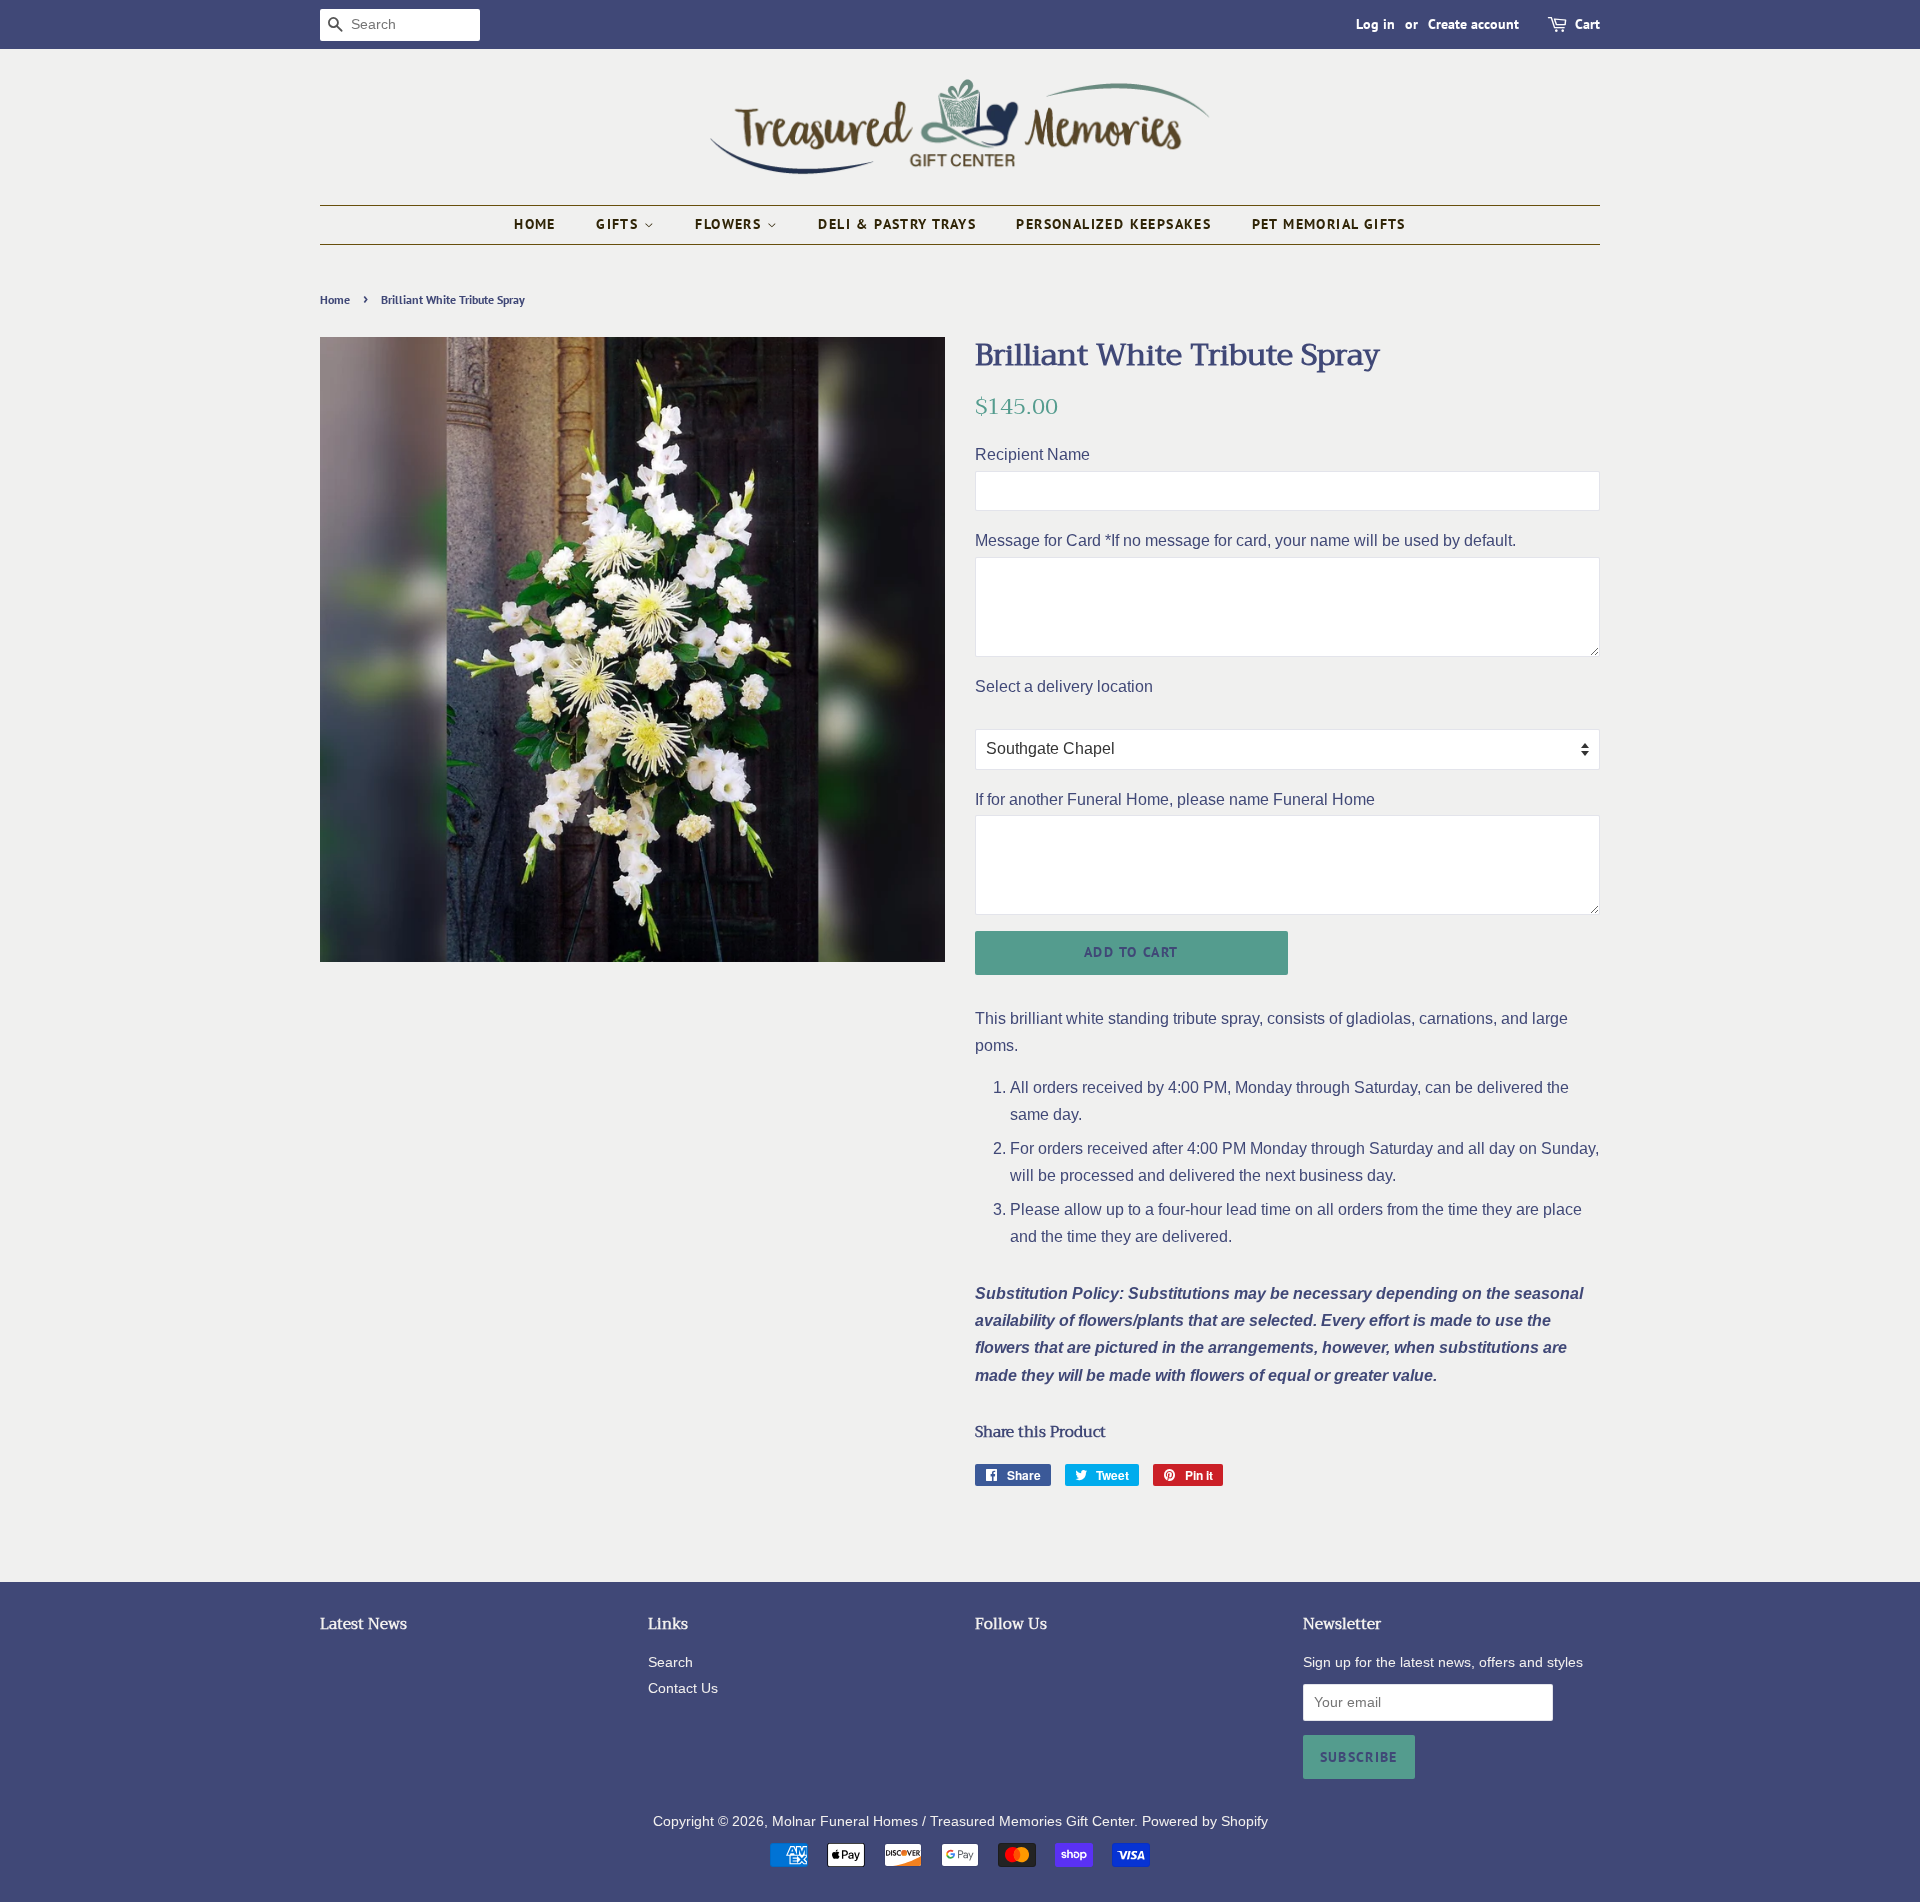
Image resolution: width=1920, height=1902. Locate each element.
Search (670, 1662)
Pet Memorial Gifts (1329, 224)
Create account (1473, 24)
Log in (1375, 24)
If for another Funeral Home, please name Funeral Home (1175, 799)
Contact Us (683, 1688)
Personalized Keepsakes (1113, 224)
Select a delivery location (1064, 686)
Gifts (619, 224)
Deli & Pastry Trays (897, 224)
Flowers (730, 224)
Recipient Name (1032, 454)
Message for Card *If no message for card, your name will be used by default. (1245, 540)
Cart (1587, 24)
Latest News (363, 1624)
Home (535, 224)
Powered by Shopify (1205, 1821)
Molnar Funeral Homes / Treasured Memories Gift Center (953, 1821)
